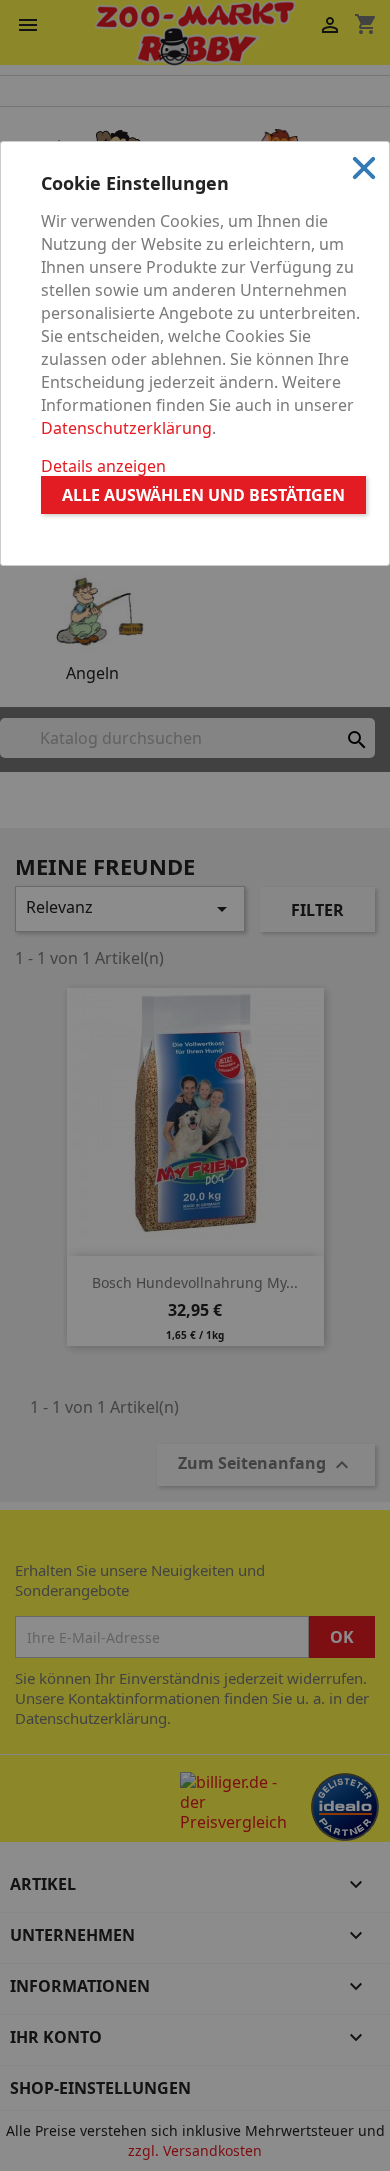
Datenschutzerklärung (126, 428)
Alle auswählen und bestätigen (203, 495)
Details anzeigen (103, 466)
